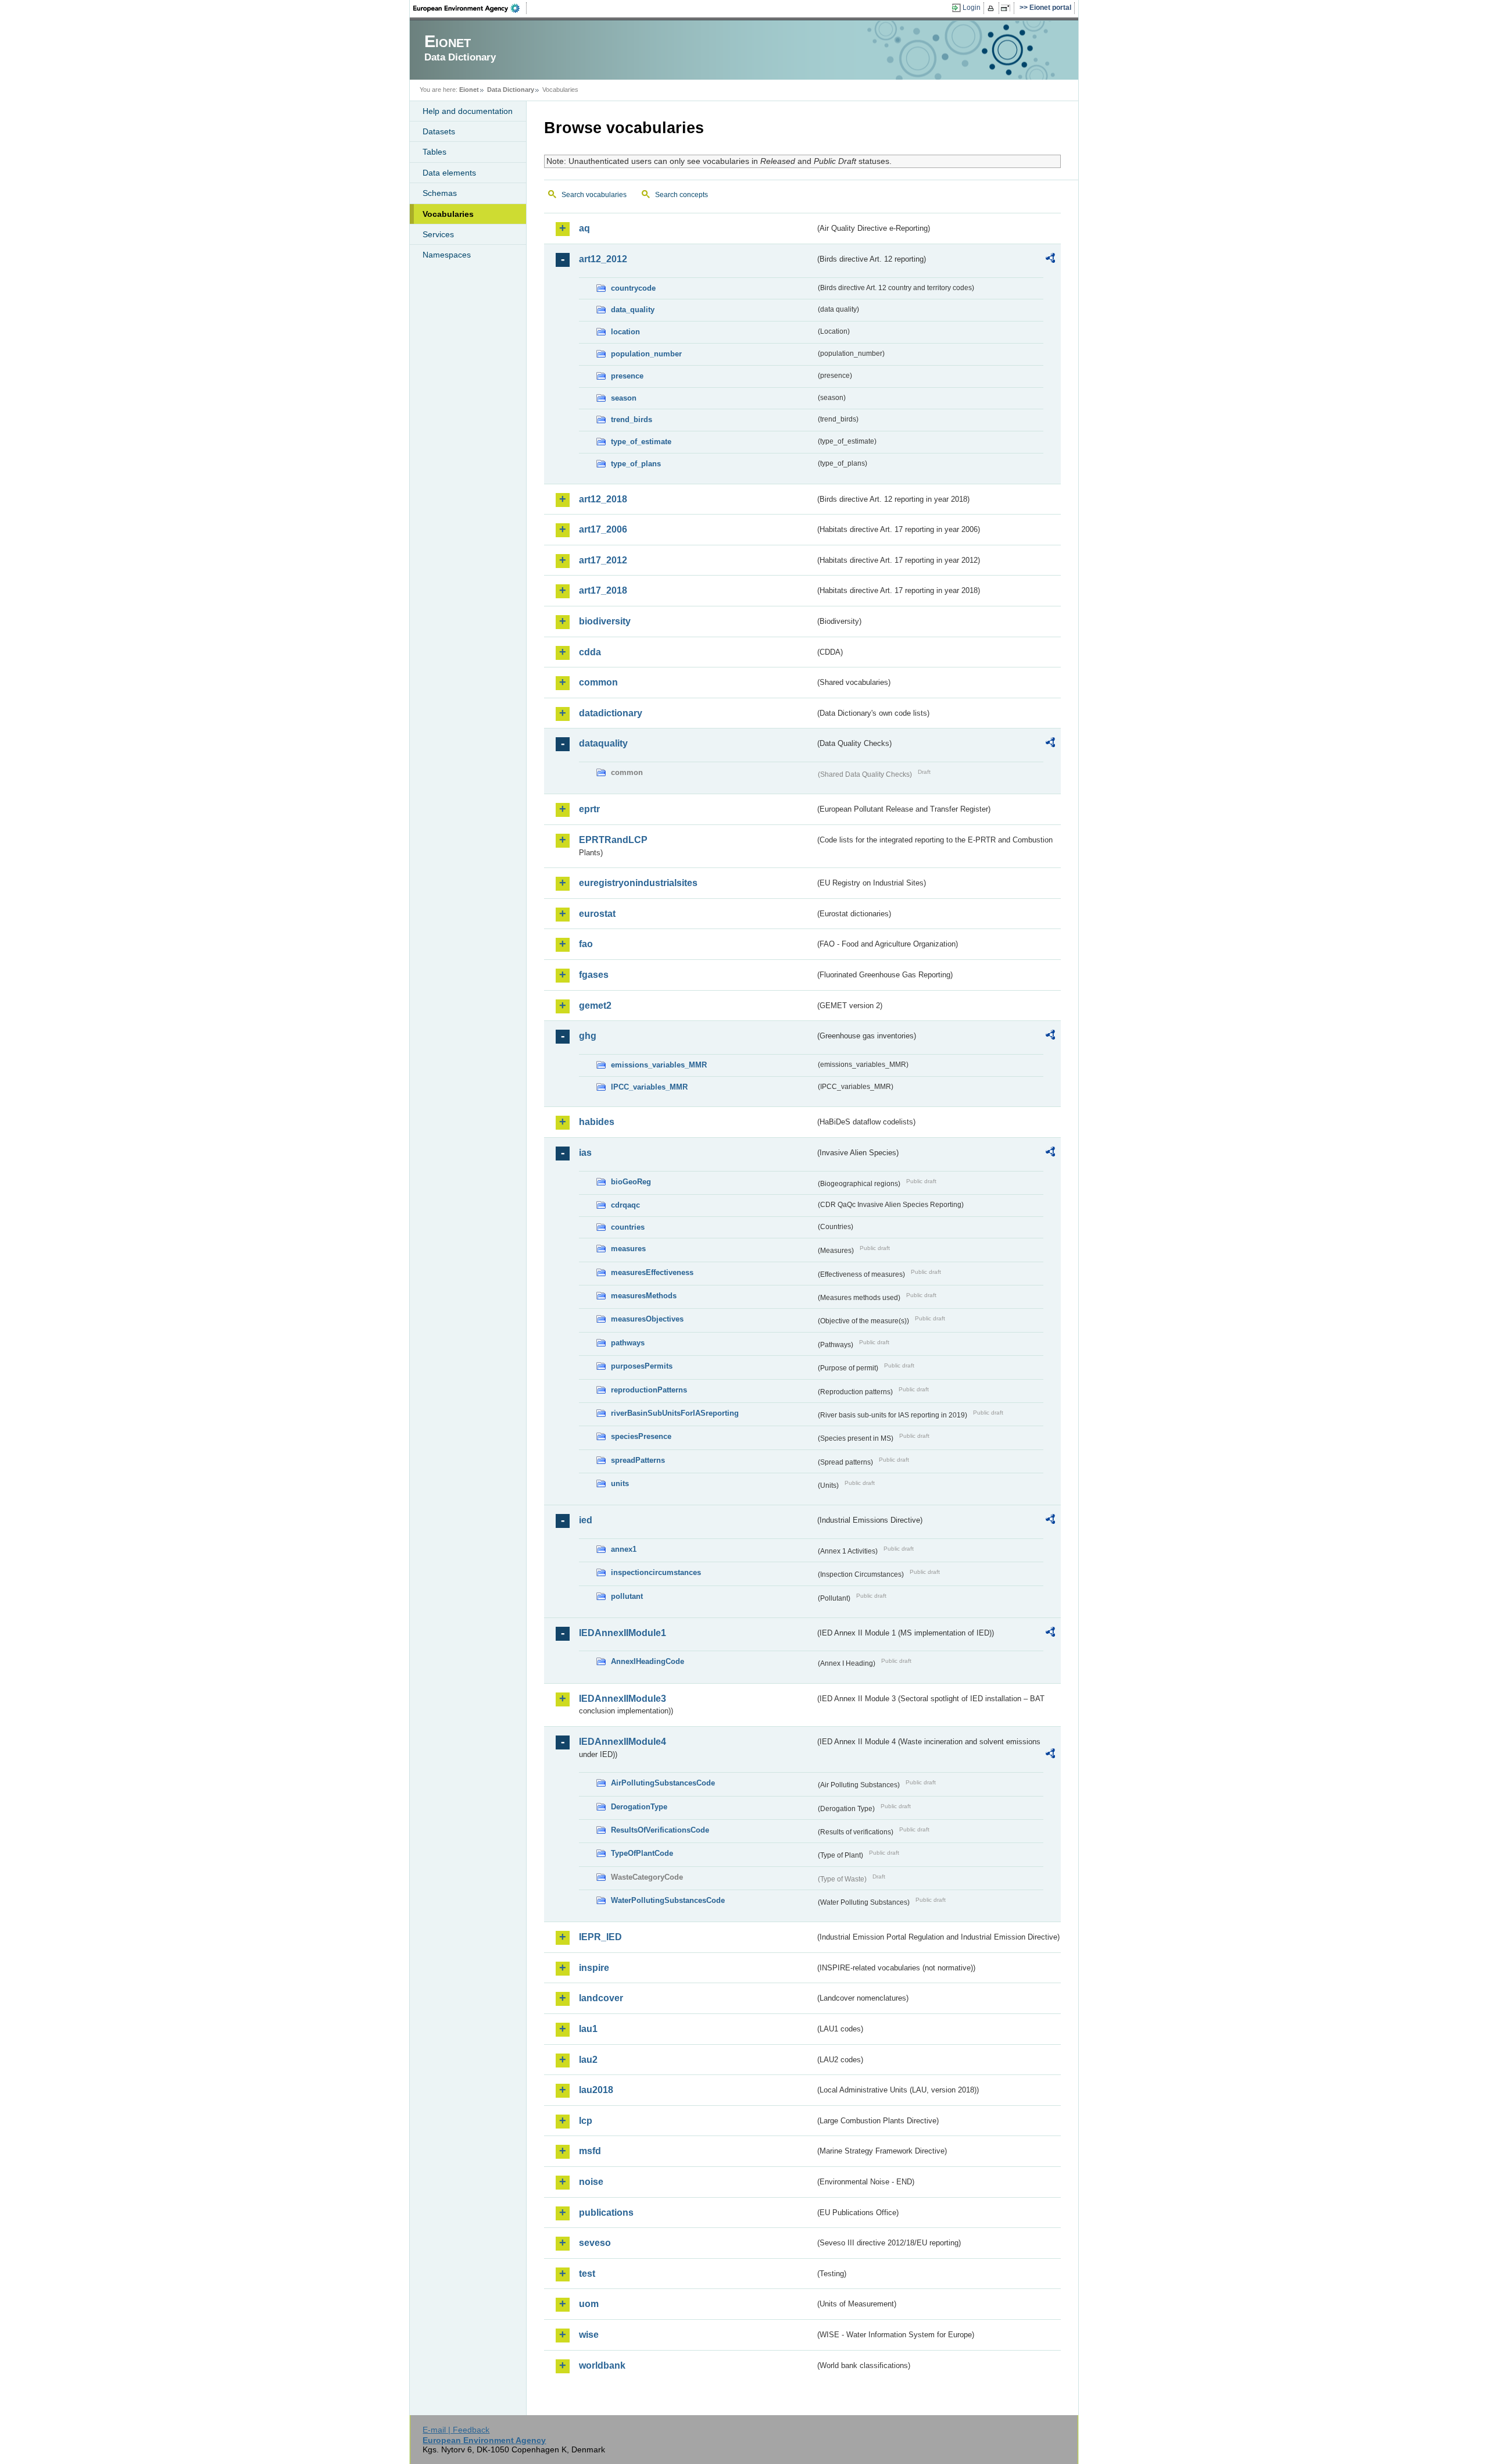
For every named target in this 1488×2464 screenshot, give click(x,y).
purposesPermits (642, 1366)
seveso (595, 2243)
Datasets (439, 131)
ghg (588, 1036)
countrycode (633, 288)
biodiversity (605, 621)
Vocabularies (448, 214)
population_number (646, 354)
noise (591, 2182)
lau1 (588, 2029)
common (598, 682)
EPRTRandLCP (613, 840)
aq (584, 228)
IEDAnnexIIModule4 (623, 1742)
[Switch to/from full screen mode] (1008, 8)
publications (606, 2213)
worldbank (602, 2365)
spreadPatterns (638, 1460)
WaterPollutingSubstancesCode (668, 1900)
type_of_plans (636, 464)
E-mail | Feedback (456, 2430)
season (624, 398)
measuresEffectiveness (652, 1272)
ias (585, 1153)
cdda (590, 652)
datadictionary (611, 713)
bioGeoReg (631, 1182)
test (587, 2274)
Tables (434, 152)
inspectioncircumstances (656, 1572)
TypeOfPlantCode (642, 1853)
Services (438, 234)
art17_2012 (603, 560)
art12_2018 (603, 499)
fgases (594, 975)
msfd (590, 2151)
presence (627, 376)
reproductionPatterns (649, 1390)
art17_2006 (603, 529)
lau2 (588, 2060)
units (620, 1483)
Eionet (469, 90)
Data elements (449, 173)
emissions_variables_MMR (659, 1065)
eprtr (589, 809)
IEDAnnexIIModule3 (623, 1699)
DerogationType (639, 1807)
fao (586, 944)
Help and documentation (468, 111)
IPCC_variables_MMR (649, 1087)
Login (972, 8)
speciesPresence (641, 1436)
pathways (628, 1343)
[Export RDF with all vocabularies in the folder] (1050, 260)
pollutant (627, 1596)
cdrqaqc (625, 1205)
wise (589, 2335)
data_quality (633, 310)
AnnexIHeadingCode (648, 1661)
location (625, 332)
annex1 (624, 1549)
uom (589, 2304)
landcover (601, 1998)
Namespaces (447, 255)
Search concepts (682, 195)
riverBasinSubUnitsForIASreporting (675, 1413)
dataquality (603, 743)
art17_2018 (603, 590)
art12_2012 (603, 259)
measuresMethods (644, 1296)
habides (597, 1122)
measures (628, 1249)
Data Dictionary (511, 90)
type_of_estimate (641, 442)
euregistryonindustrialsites (638, 883)
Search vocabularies (594, 195)
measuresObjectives (647, 1319)
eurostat (597, 914)
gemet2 (595, 1006)
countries (628, 1227)
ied (586, 1520)
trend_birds (632, 419)
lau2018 (596, 2090)
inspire (594, 1968)
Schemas (440, 193)
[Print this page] (992, 8)
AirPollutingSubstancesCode (663, 1783)
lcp (586, 2121)
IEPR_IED (600, 1937)
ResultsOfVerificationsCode (660, 1830)
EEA (470, 8)
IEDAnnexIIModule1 (623, 1633)
